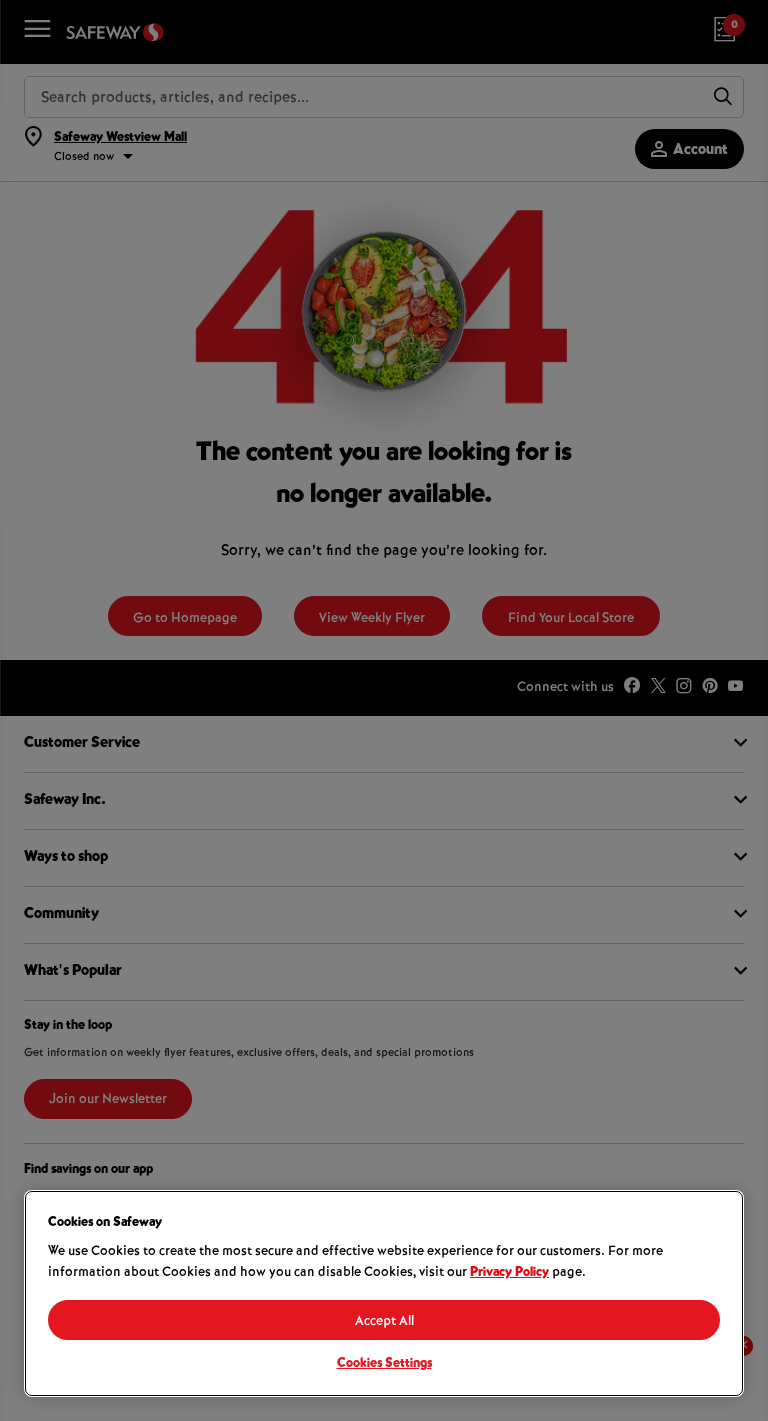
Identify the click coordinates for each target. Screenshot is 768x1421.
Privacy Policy (509, 1273)
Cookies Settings (384, 1364)
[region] (384, 1293)
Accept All (384, 1322)
